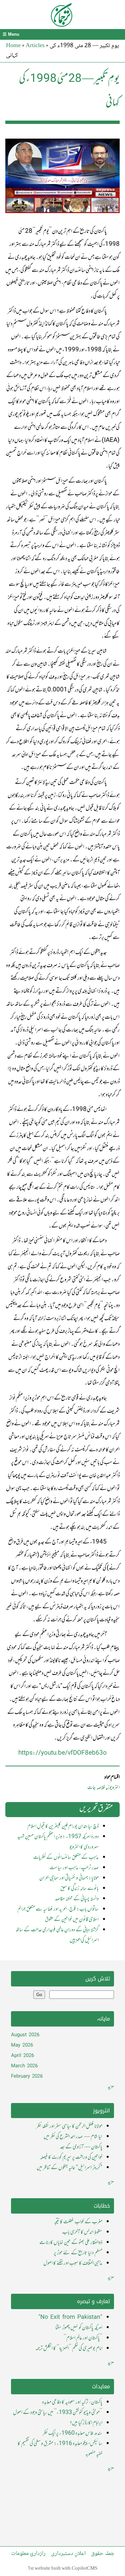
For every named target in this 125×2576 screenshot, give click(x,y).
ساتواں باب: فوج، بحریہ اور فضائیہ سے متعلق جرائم (58, 1909)
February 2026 (27, 2076)
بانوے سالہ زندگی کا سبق (79, 1889)
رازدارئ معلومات (28, 2554)
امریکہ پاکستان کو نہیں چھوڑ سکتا (79, 2328)
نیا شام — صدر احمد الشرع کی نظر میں (73, 2137)
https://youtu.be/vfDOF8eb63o (62, 1753)
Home (13, 45)
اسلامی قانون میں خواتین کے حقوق (72, 1920)
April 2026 (22, 2056)
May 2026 (22, 2045)
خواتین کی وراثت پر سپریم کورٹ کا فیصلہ (71, 2157)
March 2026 (24, 2066)
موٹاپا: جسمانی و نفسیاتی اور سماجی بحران (69, 1878)
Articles (35, 45)
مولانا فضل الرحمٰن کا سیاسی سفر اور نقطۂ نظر (69, 2126)
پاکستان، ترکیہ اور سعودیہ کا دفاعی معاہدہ (72, 2402)
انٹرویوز (113, 1788)
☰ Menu (11, 34)
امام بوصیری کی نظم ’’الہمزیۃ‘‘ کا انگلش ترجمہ (69, 2349)
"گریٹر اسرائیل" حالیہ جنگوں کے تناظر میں (69, 2168)
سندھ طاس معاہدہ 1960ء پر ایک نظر (72, 2433)
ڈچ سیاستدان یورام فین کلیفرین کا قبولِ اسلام (63, 1826)
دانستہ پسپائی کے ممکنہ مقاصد (77, 1899)
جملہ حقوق (103, 2554)
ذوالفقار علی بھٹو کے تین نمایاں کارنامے (71, 2243)
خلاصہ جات (96, 1788)
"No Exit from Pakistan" (70, 2317)
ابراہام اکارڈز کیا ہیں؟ (86, 2423)
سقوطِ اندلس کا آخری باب (82, 2232)
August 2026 (25, 2035)
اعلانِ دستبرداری (68, 2554)
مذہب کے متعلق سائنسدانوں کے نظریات (66, 1858)
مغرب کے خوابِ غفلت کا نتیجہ (78, 2222)
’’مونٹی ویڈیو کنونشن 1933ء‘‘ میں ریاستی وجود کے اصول (58, 2413)
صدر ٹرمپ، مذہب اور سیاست (74, 1868)
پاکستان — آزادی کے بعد (81, 2147)
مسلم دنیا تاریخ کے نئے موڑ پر (78, 2253)
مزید (111, 2087)
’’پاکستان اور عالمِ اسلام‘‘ (83, 2338)
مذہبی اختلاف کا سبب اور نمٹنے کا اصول (73, 2263)
